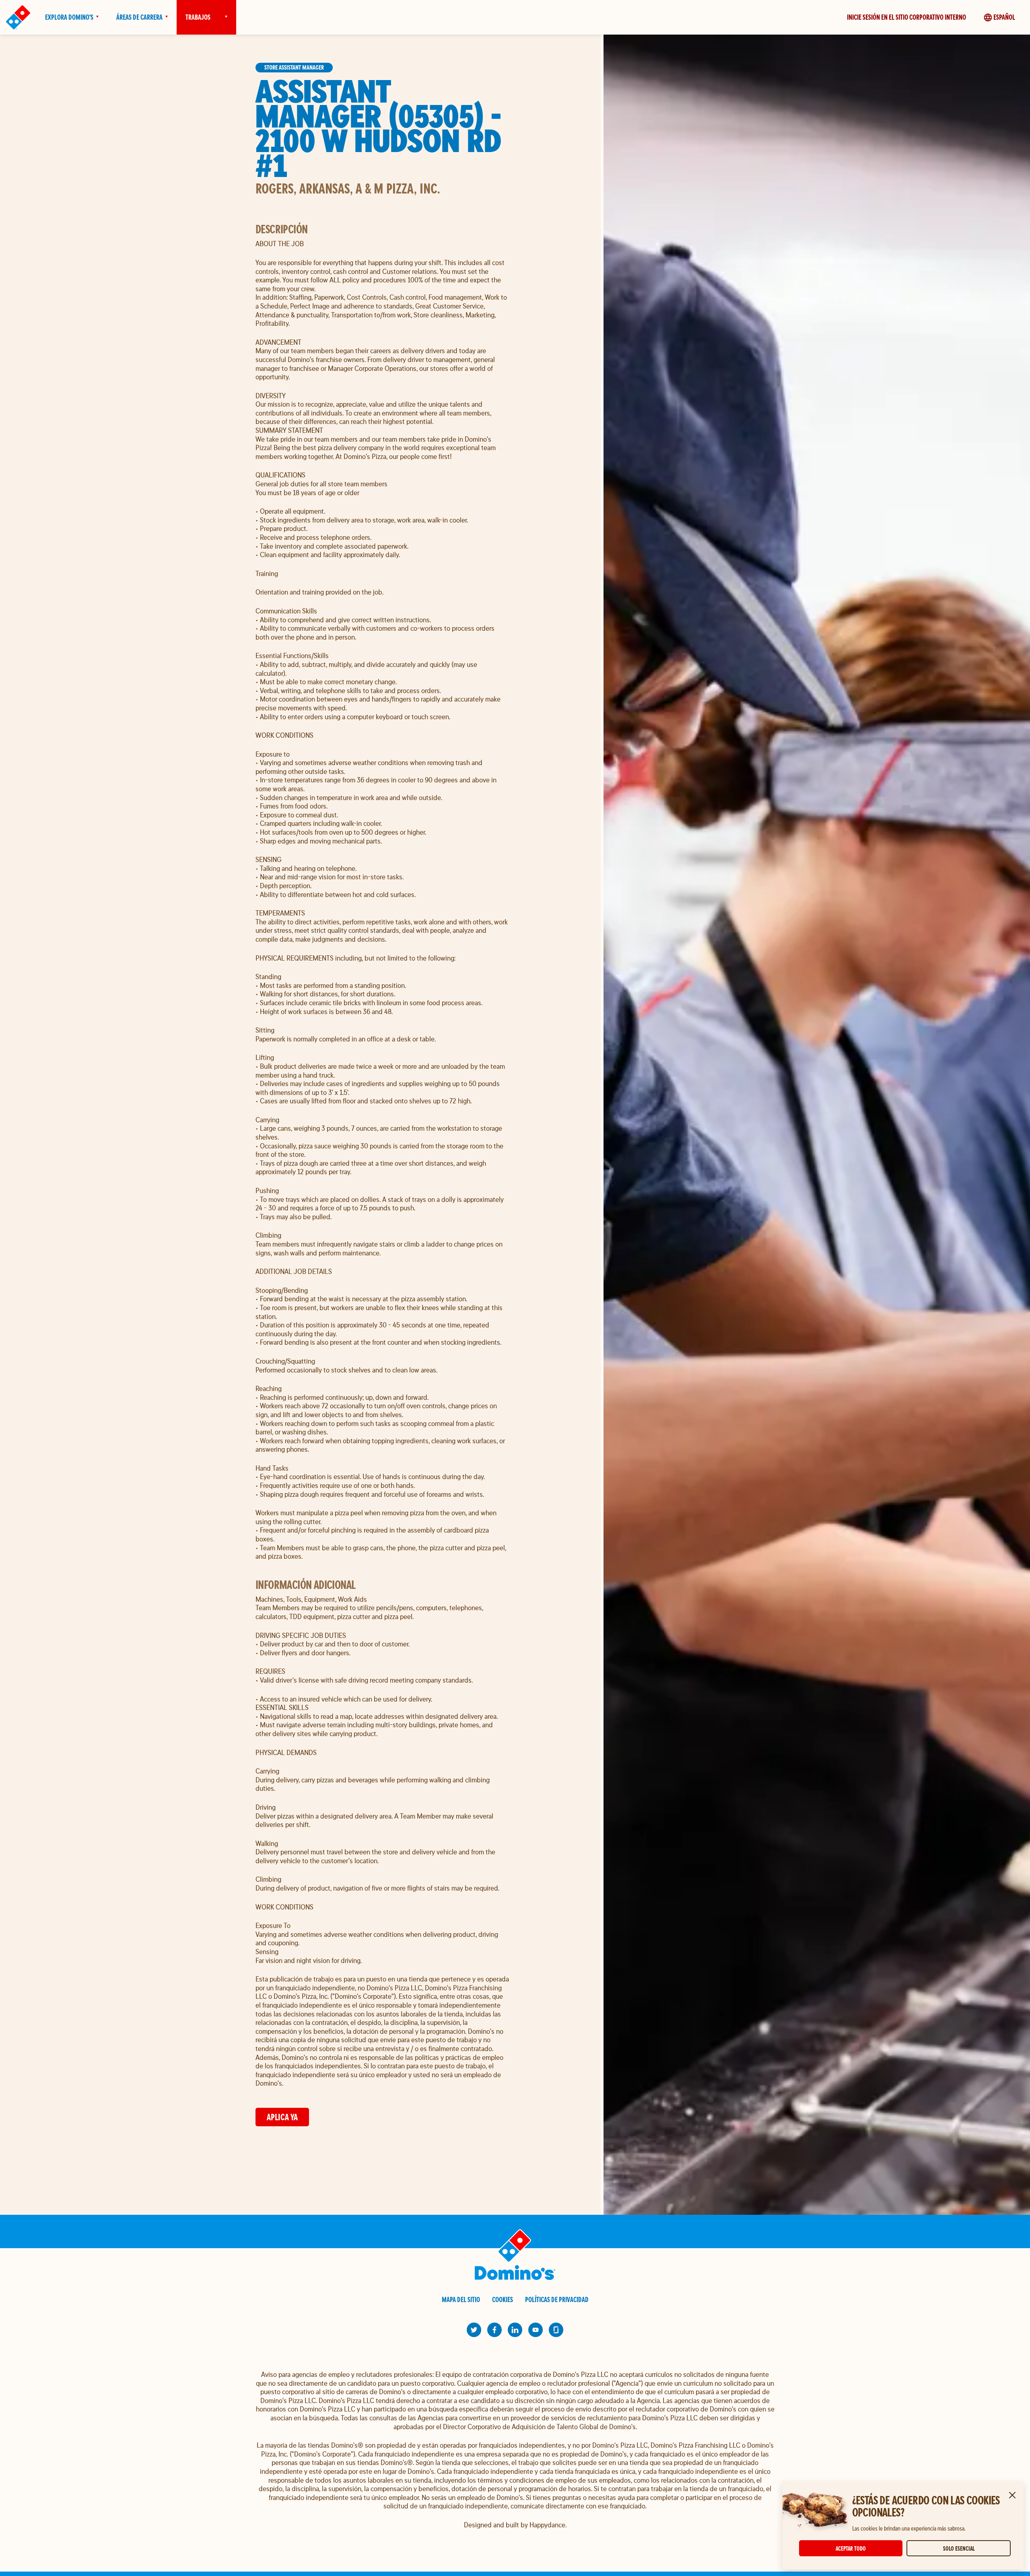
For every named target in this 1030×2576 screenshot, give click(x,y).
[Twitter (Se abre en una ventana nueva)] (474, 2330)
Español (1004, 17)
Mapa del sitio (461, 2299)
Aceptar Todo (851, 2548)
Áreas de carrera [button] (139, 17)
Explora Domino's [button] (69, 17)
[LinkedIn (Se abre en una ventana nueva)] (515, 2330)
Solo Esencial (959, 2548)
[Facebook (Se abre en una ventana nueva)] (494, 2330)
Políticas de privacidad (557, 2299)
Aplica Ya (282, 2117)
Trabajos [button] (198, 17)
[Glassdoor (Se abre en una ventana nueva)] (556, 2330)
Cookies (503, 2299)
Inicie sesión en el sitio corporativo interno (906, 17)
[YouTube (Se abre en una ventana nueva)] (536, 2330)
